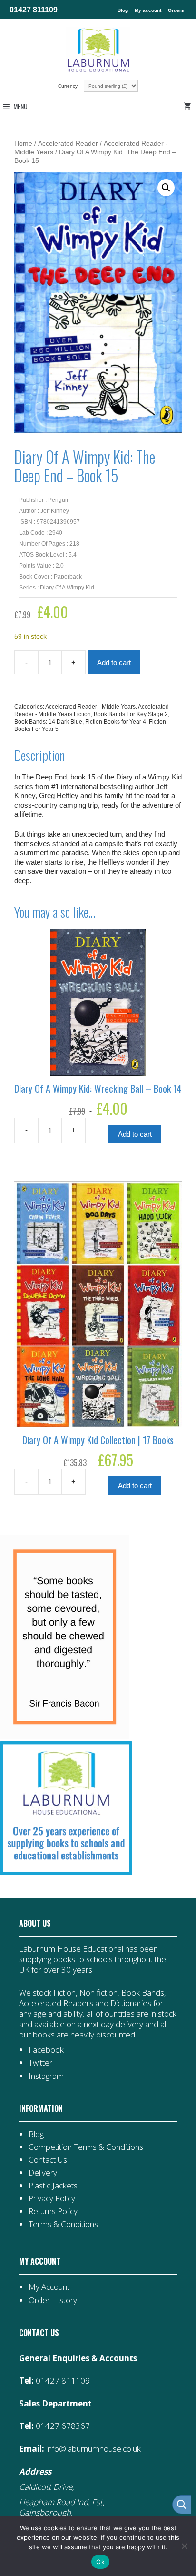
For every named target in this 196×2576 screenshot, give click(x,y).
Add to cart (114, 663)
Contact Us (48, 2160)
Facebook (46, 2050)
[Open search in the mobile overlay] (177, 2505)
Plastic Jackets (53, 2185)
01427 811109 (34, 10)
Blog (123, 10)
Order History (53, 2300)
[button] (166, 188)
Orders (176, 10)
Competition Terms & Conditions (86, 2147)
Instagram (46, 2076)
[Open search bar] (182, 2505)
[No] (184, 2546)
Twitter (40, 2062)
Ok (100, 2562)
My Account (49, 2287)
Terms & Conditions (63, 2224)
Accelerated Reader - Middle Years (90, 707)
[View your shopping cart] (189, 106)
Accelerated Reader (68, 144)
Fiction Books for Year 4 (116, 722)
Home (23, 144)
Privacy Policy (52, 2198)
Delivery (43, 2172)
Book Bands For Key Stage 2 (131, 714)
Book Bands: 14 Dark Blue (48, 722)
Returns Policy (53, 2211)
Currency (69, 86)
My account (148, 10)
